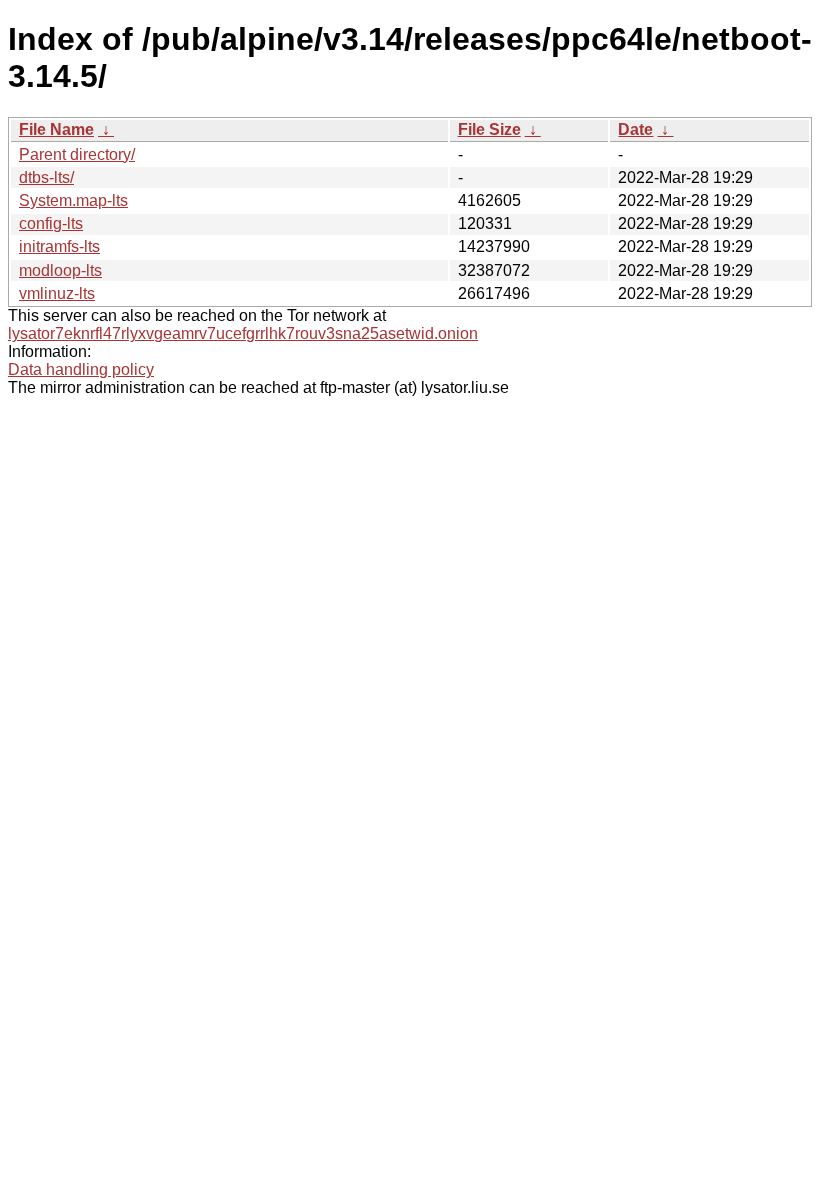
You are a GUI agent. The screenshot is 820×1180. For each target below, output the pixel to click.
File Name (56, 129)
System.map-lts (73, 200)
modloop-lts (60, 270)
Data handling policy (81, 369)
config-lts (51, 223)
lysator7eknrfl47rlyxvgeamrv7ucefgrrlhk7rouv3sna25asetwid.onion (243, 333)
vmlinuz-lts (57, 293)
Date (635, 129)
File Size (489, 129)
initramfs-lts (59, 246)
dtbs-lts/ (46, 177)
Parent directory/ (77, 154)
